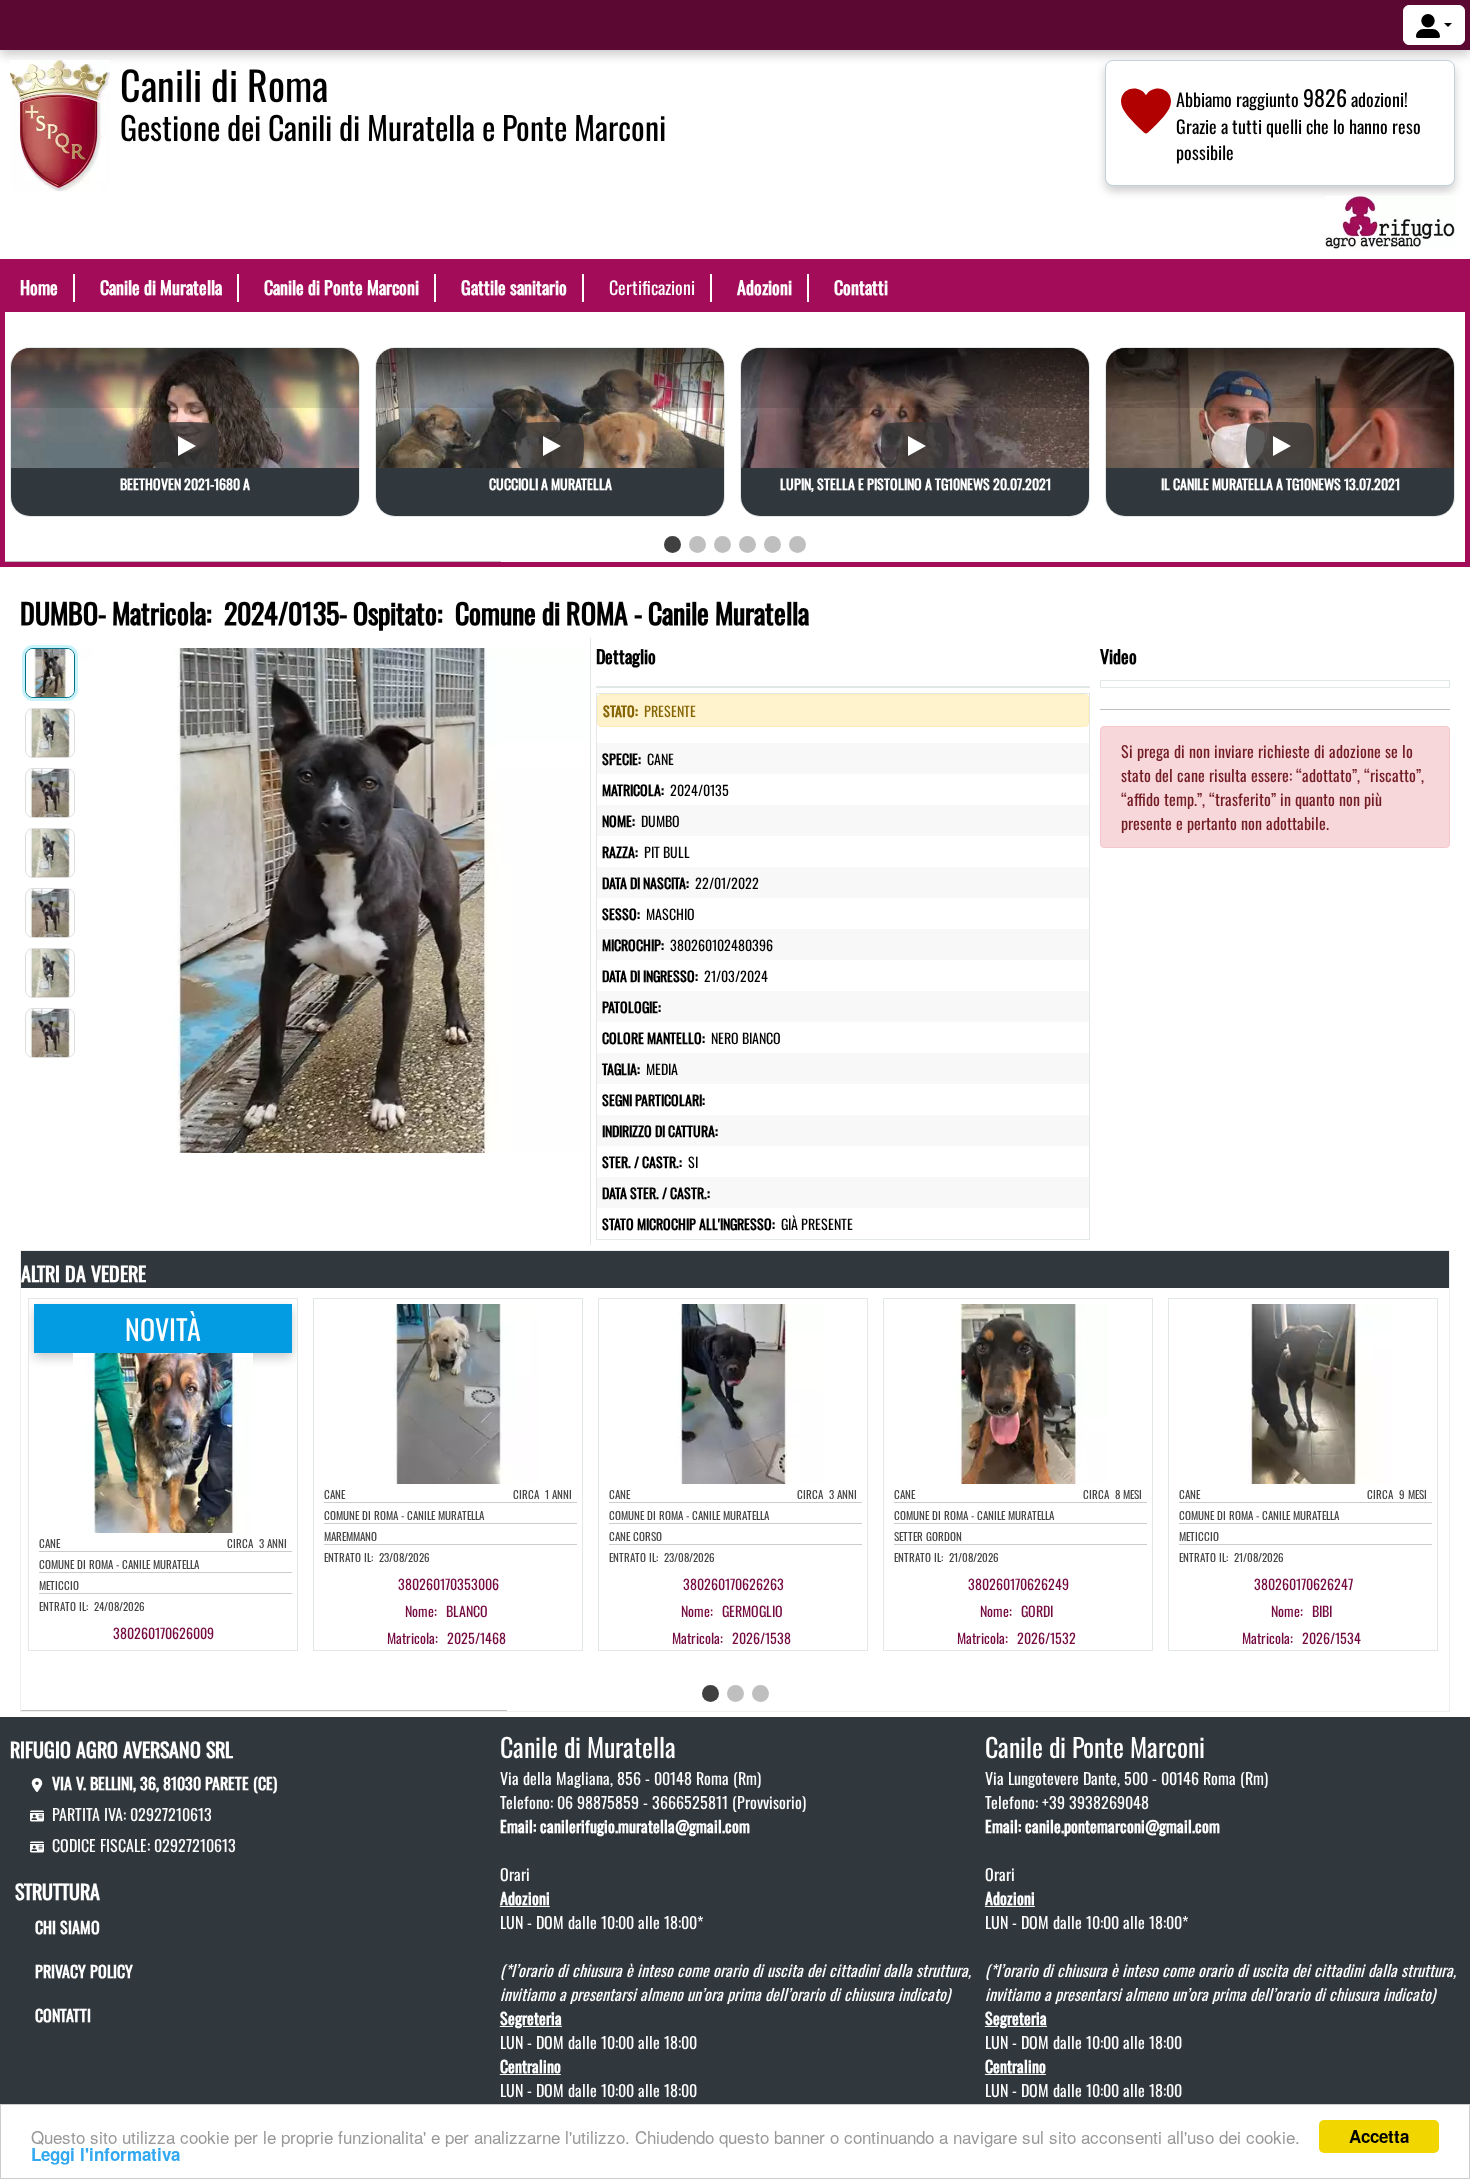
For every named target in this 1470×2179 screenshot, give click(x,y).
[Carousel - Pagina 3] (722, 544)
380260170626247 (1303, 1583)
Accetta (1379, 2136)
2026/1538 (761, 1637)
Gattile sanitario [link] (514, 287)
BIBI (1322, 1610)
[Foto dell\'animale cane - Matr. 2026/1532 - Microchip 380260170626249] (1018, 1392)
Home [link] (39, 287)
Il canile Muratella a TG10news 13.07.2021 (1280, 483)
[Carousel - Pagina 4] (747, 544)
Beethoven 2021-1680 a (185, 483)
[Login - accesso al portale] (1434, 25)
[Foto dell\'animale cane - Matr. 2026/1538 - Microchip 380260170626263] (733, 1392)
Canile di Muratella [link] (161, 287)
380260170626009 (163, 1632)
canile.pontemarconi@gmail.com (1122, 1826)
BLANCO (467, 1610)
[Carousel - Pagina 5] (772, 544)
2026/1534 (1331, 1637)
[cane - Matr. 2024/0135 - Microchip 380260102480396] (332, 896)
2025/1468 (476, 1637)
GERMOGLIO (752, 1610)
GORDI (1037, 1610)
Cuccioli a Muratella (550, 483)
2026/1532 (1046, 1637)
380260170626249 (1018, 1583)
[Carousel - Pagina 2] (697, 544)
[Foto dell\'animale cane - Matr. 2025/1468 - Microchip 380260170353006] (448, 1392)
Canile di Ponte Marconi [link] (341, 287)
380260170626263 (733, 1583)
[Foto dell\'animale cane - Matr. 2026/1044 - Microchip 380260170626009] (163, 1441)
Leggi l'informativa (105, 2154)
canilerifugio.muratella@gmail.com (645, 1826)
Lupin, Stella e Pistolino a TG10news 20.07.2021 (915, 483)
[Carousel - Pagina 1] (672, 544)
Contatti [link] (861, 287)
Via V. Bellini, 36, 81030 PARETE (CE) (164, 1783)
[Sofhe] (60, 123)
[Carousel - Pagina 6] (797, 544)
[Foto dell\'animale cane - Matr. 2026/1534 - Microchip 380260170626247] (1303, 1392)
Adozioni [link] (764, 287)
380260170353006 (448, 1583)
